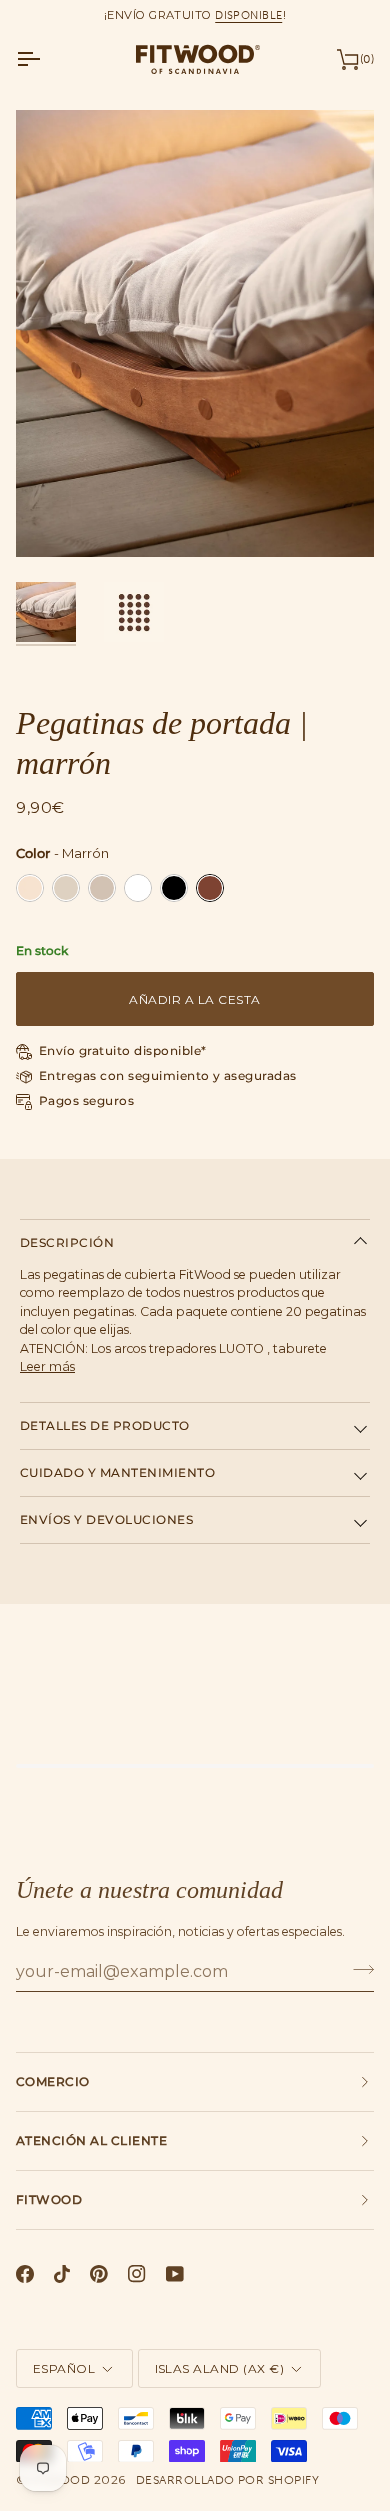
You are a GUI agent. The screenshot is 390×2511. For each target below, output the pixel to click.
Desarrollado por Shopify (228, 2480)
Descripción (67, 1242)
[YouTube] (175, 2274)
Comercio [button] (53, 2081)
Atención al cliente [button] (91, 2140)
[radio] (30, 888)
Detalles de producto (105, 1425)
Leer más (47, 1366)
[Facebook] (25, 2274)
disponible (249, 15)
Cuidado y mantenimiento (117, 1472)
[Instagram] (137, 2274)
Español (64, 2368)
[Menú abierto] (46, 59)
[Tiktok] (62, 2274)
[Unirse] (357, 1969)
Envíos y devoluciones (106, 1519)
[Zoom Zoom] (195, 334)
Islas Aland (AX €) (220, 2368)
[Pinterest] (99, 2274)
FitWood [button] (49, 2199)
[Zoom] (53, 519)
